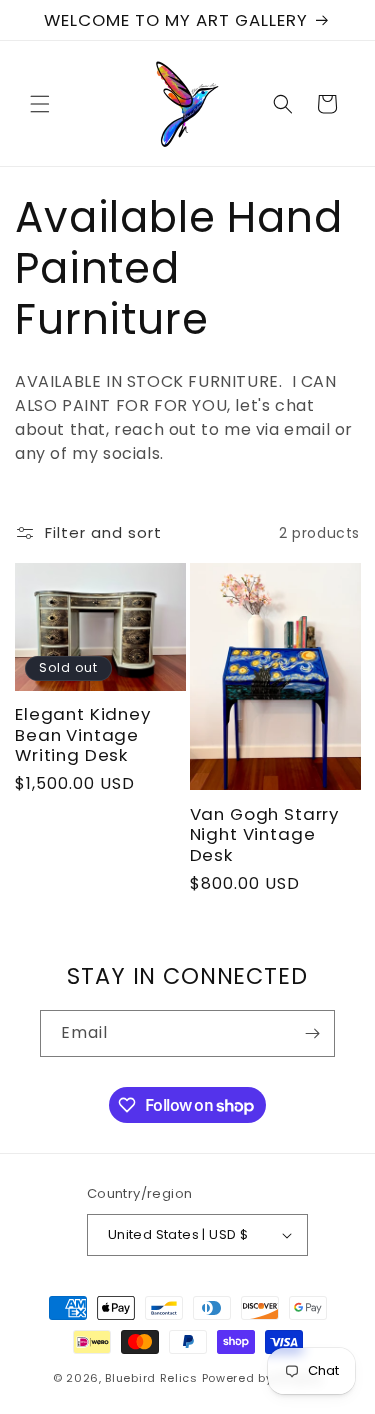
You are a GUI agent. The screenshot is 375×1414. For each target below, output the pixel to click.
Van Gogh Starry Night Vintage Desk (265, 834)
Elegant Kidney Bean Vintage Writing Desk (83, 734)
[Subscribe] (312, 1033)
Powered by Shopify (262, 1378)
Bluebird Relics (151, 1378)
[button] (40, 104)
